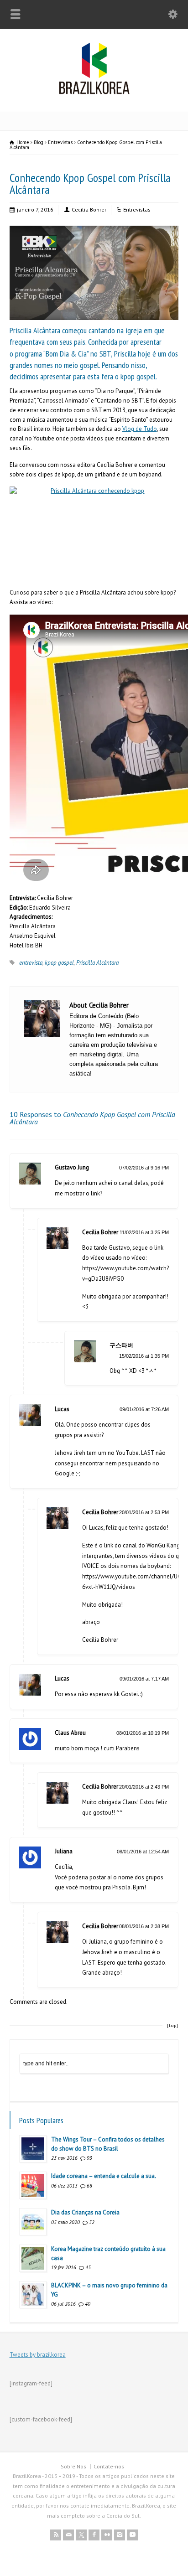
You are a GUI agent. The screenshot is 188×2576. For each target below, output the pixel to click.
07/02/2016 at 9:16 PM (144, 1168)
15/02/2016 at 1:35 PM (144, 1356)
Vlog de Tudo (140, 429)
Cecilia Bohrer (89, 209)
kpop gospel (59, 963)
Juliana (64, 1851)
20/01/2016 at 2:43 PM (144, 1787)
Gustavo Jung (72, 1167)
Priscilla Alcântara (97, 963)
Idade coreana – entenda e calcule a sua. (104, 2176)
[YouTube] (132, 2535)
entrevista (31, 963)
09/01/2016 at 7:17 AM (144, 1679)
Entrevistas (137, 209)
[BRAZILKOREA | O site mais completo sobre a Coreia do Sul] (94, 92)
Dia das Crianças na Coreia (85, 2212)
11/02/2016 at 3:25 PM (144, 1232)
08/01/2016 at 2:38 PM (144, 1926)
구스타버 (121, 1345)
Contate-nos (109, 2466)
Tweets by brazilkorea (38, 2355)
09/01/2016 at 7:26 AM (144, 1409)
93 (89, 2158)
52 (92, 2222)
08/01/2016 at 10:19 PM (143, 1733)
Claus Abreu (70, 1733)
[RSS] (56, 2535)
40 (88, 2304)
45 (88, 2267)
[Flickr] (107, 2535)
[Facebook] (94, 2535)
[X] (81, 2535)
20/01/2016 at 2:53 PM (144, 1512)
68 (89, 2186)
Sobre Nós (73, 2466)
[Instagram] (120, 2535)
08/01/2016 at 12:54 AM (143, 1852)
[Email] (68, 2535)
